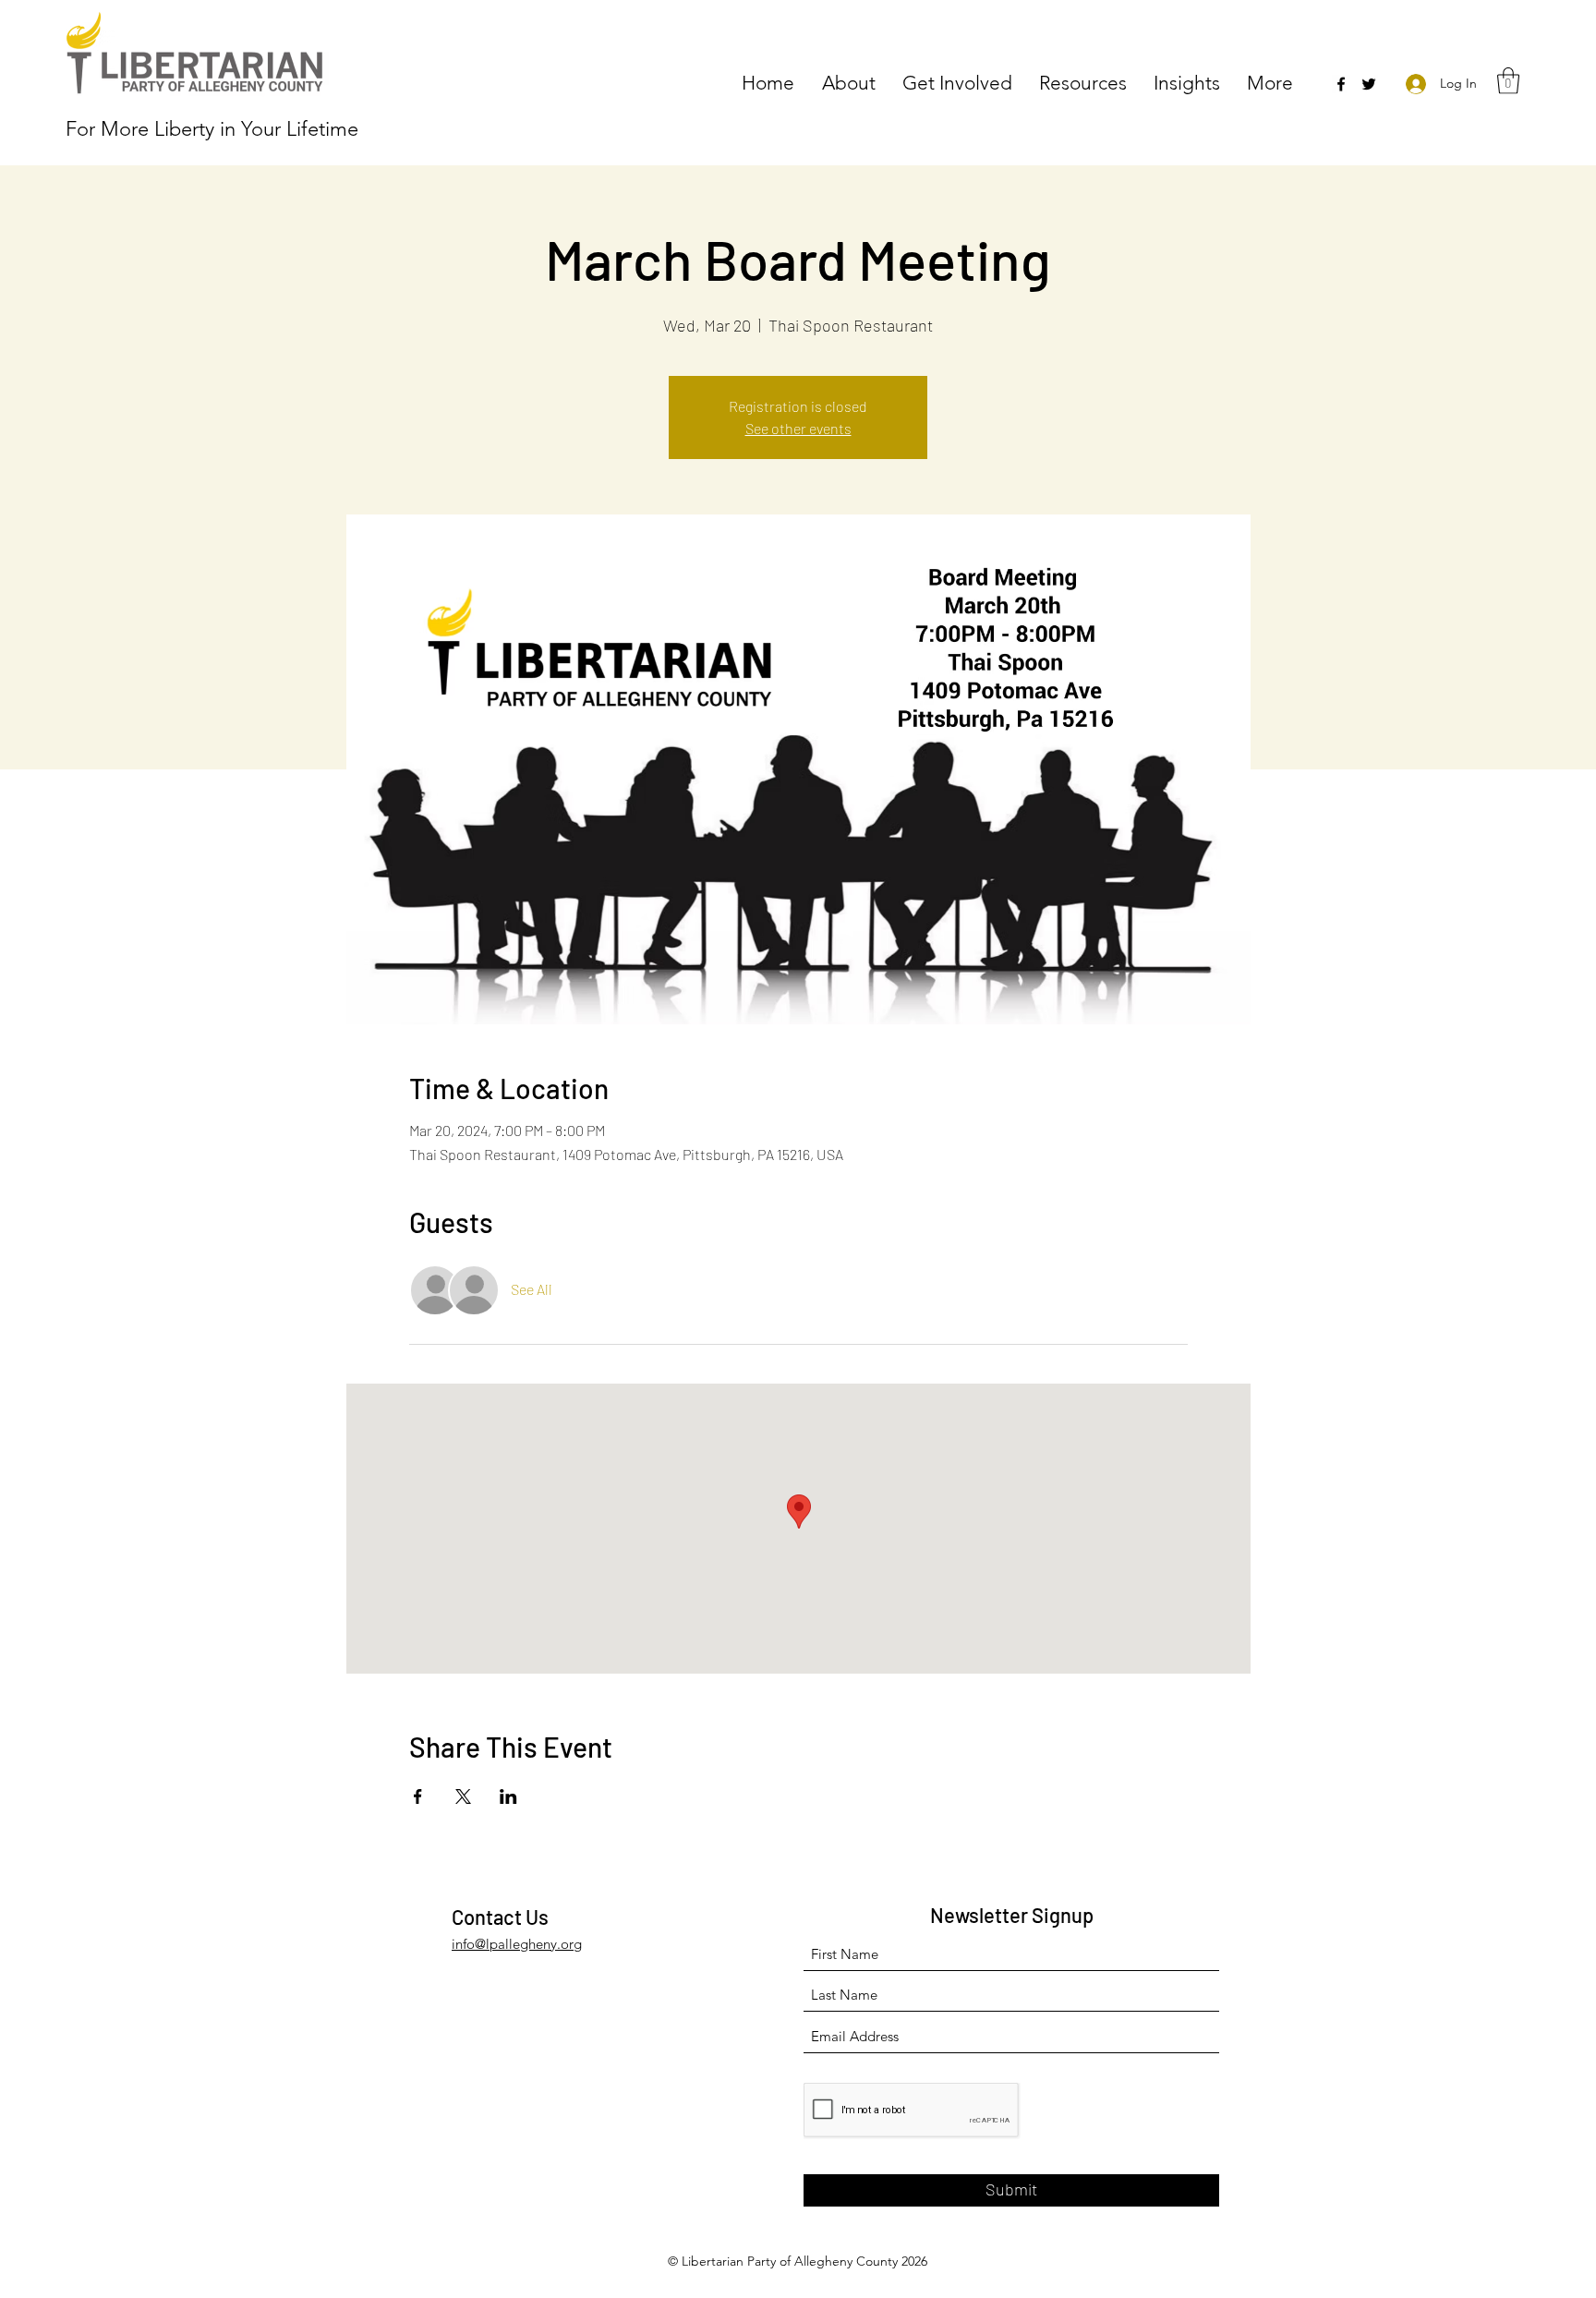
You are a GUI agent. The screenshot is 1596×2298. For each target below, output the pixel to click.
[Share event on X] (463, 1796)
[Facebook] (1341, 84)
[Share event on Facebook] (418, 1796)
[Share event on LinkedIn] (508, 1796)
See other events (798, 428)
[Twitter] (1369, 84)
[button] (853, 82)
